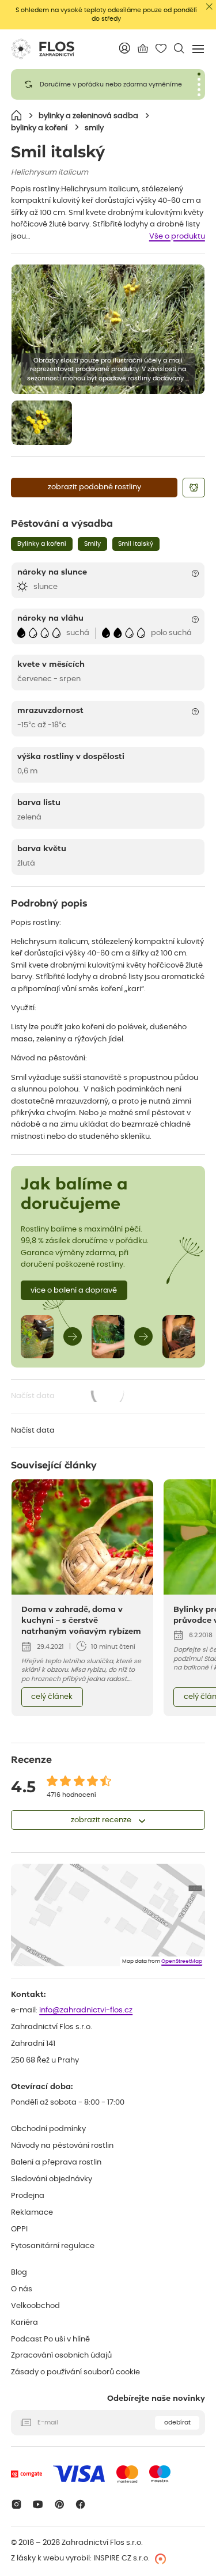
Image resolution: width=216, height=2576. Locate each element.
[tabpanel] (108, 84)
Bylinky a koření (42, 544)
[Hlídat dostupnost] (194, 488)
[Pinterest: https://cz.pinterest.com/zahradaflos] (59, 2504)
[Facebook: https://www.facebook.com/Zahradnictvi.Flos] (81, 2504)
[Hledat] (179, 48)
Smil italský (136, 544)
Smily (92, 544)
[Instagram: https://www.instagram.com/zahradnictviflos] (16, 2504)
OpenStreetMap (182, 1961)
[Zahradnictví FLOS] (43, 49)
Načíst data (69, 1397)
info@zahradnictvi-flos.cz (86, 2010)
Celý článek (52, 1697)
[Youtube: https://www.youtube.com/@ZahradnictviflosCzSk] (38, 2504)
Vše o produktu (177, 237)
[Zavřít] (209, 7)
